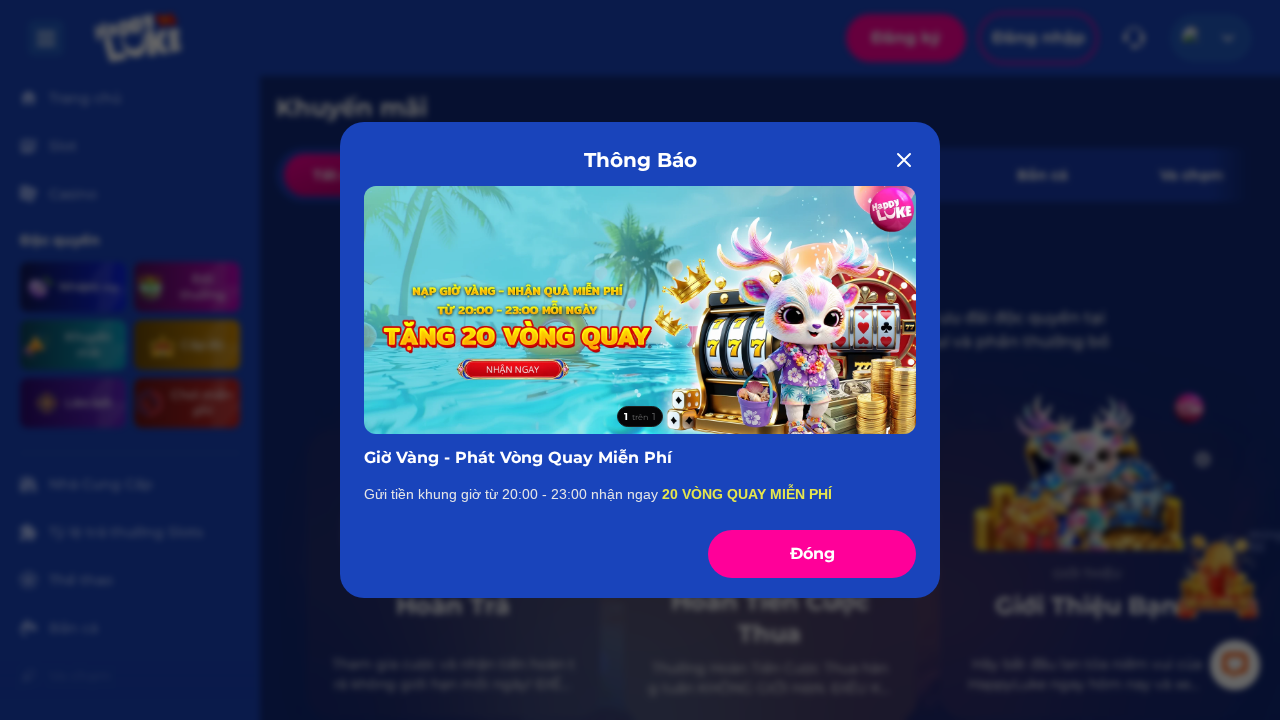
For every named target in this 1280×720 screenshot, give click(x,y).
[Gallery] (640, 310)
